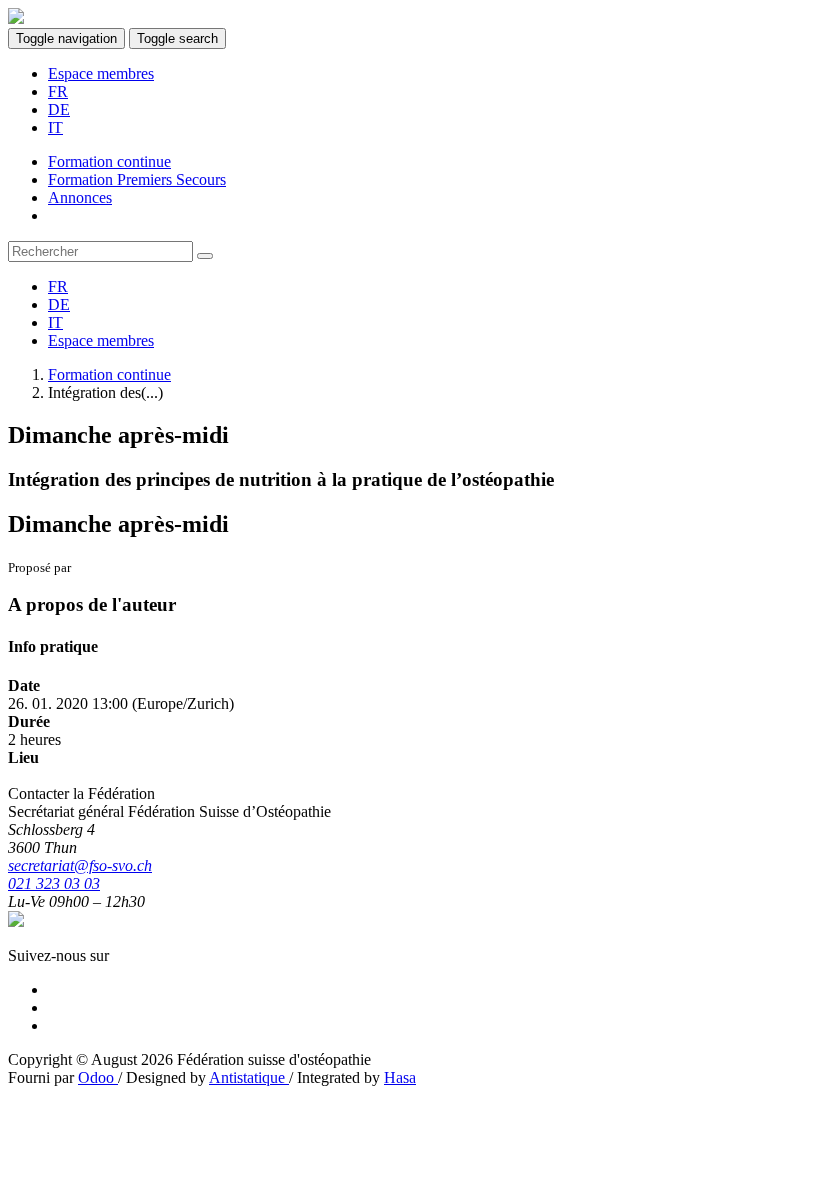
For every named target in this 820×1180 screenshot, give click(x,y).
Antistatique (249, 1077)
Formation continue (109, 374)
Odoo (98, 1077)
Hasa (400, 1077)
